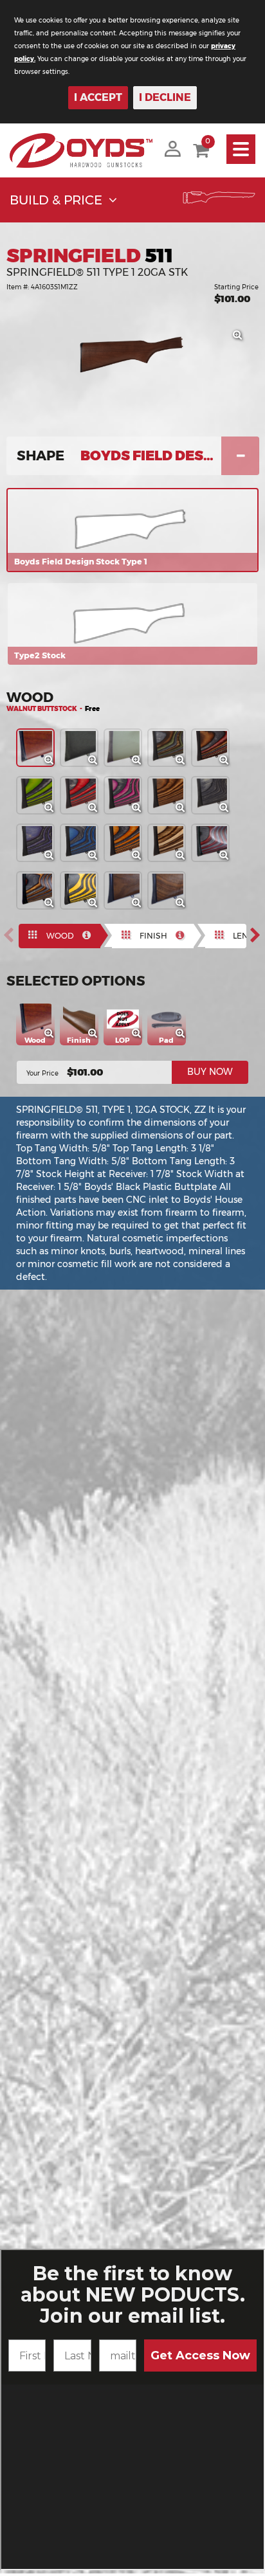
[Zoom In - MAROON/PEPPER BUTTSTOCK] (228, 859)
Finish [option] (153, 936)
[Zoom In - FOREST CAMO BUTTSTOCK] (184, 764)
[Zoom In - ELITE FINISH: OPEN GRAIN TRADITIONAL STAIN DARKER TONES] (97, 1037)
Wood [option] (60, 936)
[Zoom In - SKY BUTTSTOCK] (96, 859)
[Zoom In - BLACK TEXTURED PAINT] (96, 764)
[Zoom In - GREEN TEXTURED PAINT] (140, 764)
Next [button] (259, 935)
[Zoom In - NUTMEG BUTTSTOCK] (184, 811)
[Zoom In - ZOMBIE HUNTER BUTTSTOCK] (53, 811)
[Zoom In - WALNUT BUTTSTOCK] (53, 764)
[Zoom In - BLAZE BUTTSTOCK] (140, 859)
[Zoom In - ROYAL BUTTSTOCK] (53, 859)
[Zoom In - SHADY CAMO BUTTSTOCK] (53, 906)
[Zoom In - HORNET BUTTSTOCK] (96, 906)
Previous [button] (12, 935)
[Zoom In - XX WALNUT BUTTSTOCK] (184, 906)
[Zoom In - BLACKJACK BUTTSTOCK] (140, 811)
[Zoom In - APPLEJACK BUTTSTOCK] (96, 811)
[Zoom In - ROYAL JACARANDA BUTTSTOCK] (228, 764)
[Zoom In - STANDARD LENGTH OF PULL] (141, 1037)
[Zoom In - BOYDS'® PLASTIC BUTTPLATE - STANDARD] (185, 1037)
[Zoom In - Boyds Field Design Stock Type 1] (241, 339)
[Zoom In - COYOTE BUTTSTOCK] (184, 859)
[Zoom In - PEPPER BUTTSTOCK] (228, 811)
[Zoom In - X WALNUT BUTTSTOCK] (140, 906)
